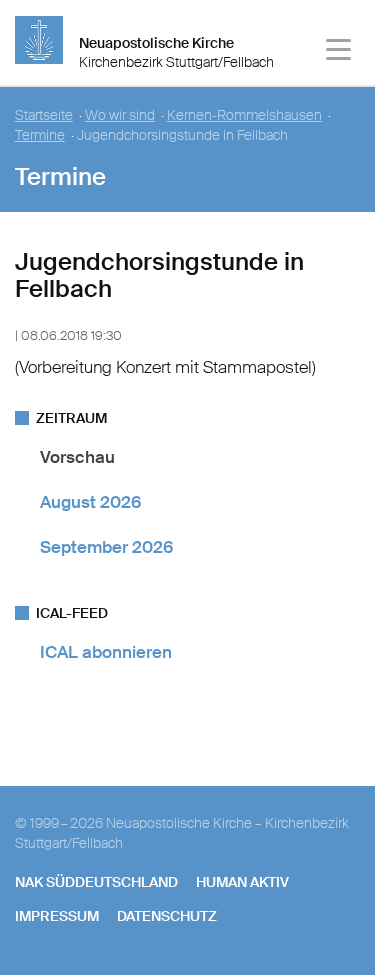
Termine (40, 135)
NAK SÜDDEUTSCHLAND (96, 882)
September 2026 (106, 547)
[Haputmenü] (339, 52)
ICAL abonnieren (106, 652)
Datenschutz (167, 916)
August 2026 (90, 502)
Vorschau (77, 457)
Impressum (57, 916)
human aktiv (242, 882)
